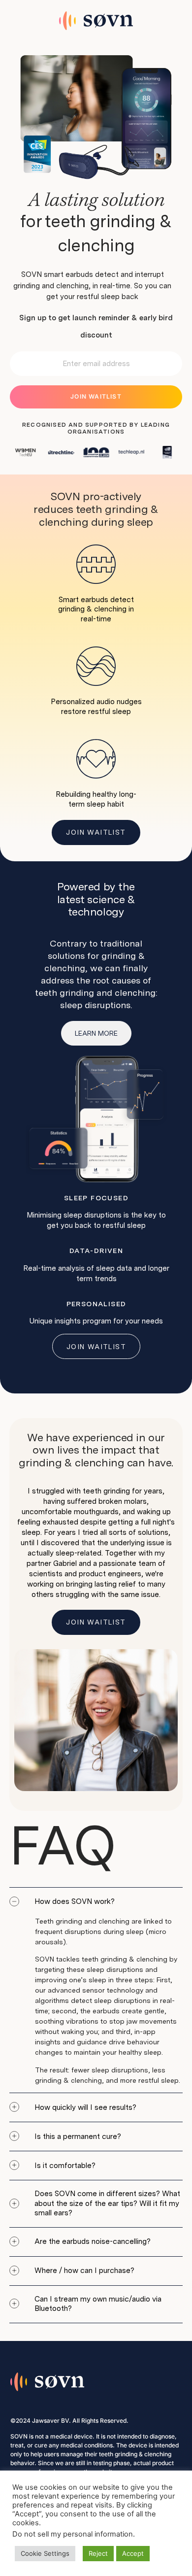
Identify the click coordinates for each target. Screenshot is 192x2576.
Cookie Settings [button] (45, 2553)
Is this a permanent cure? (78, 2136)
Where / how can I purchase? (84, 2271)
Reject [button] (98, 2553)
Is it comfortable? (65, 2166)
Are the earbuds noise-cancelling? (93, 2241)
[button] (96, 1902)
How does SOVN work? (75, 1901)
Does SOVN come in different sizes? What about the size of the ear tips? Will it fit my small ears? (107, 2203)
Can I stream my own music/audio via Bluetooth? (98, 2304)
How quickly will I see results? (85, 2107)
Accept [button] (133, 2553)
